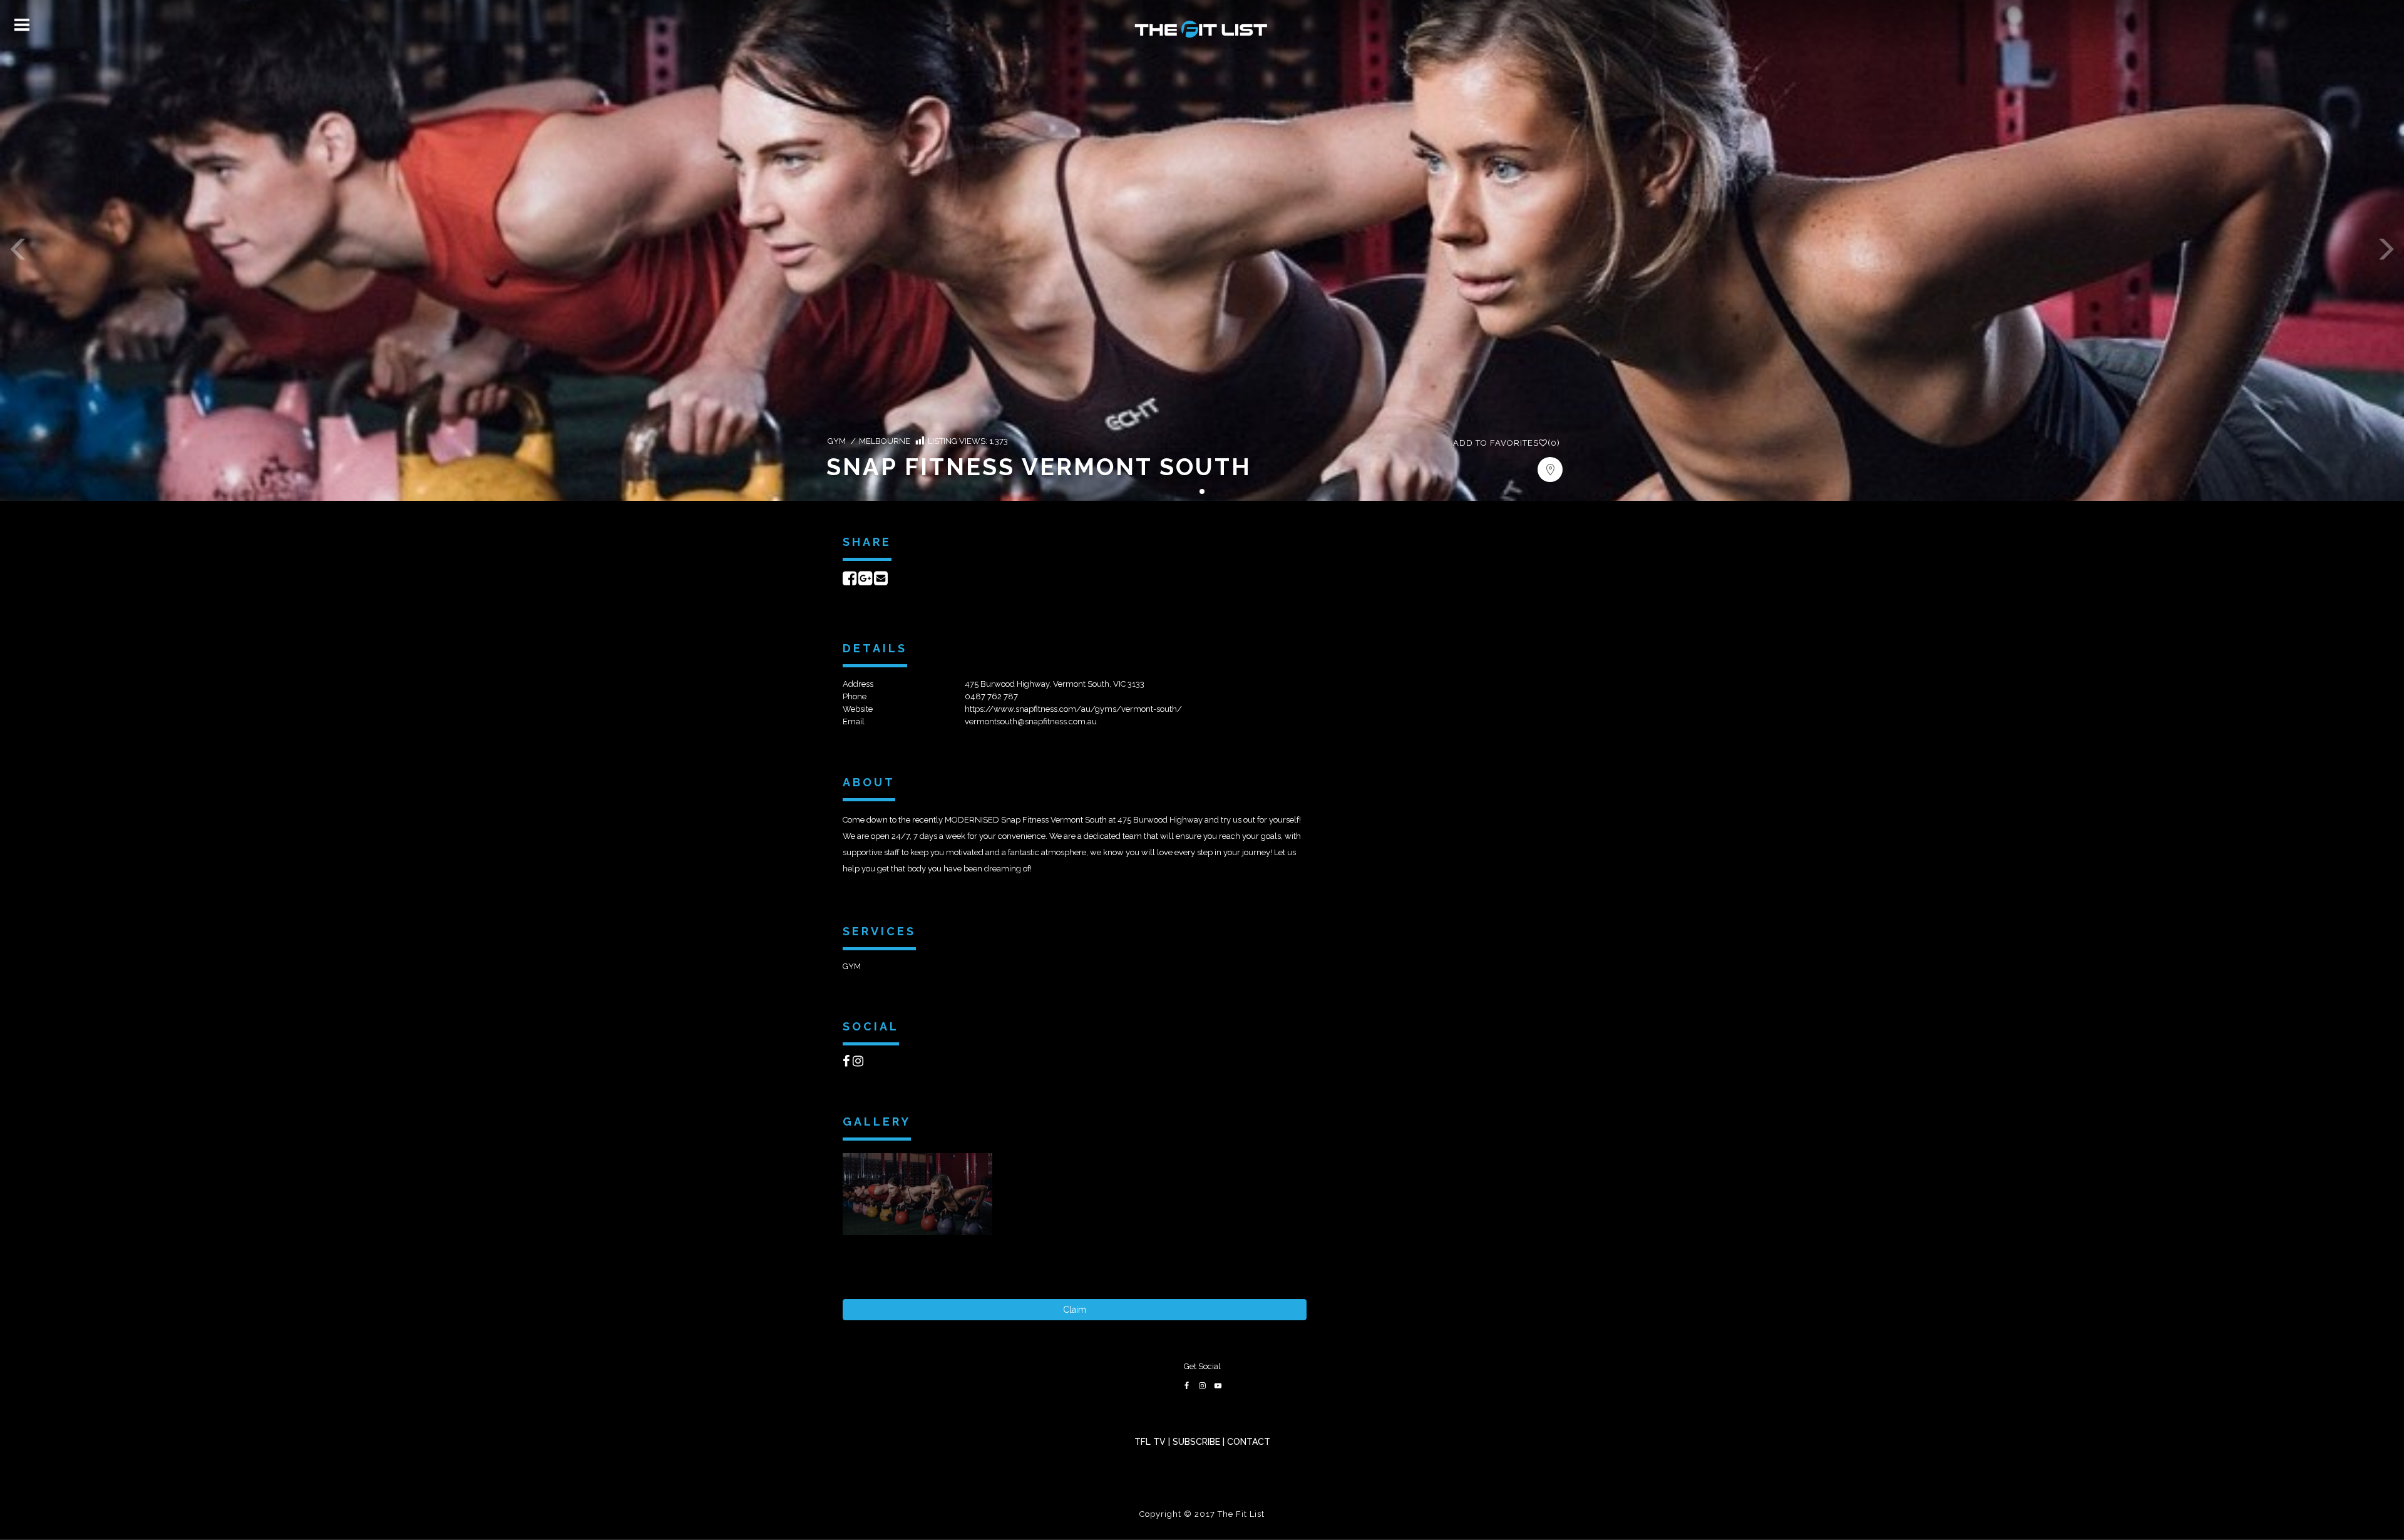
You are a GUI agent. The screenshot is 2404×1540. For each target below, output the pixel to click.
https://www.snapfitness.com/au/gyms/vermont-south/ (1073, 709)
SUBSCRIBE (1196, 1442)
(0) (1507, 443)
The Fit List (1241, 1514)
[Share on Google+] (865, 581)
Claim (1075, 1310)
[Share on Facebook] (850, 581)
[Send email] (881, 581)
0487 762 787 (991, 696)
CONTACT (1249, 1442)
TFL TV (1150, 1442)
